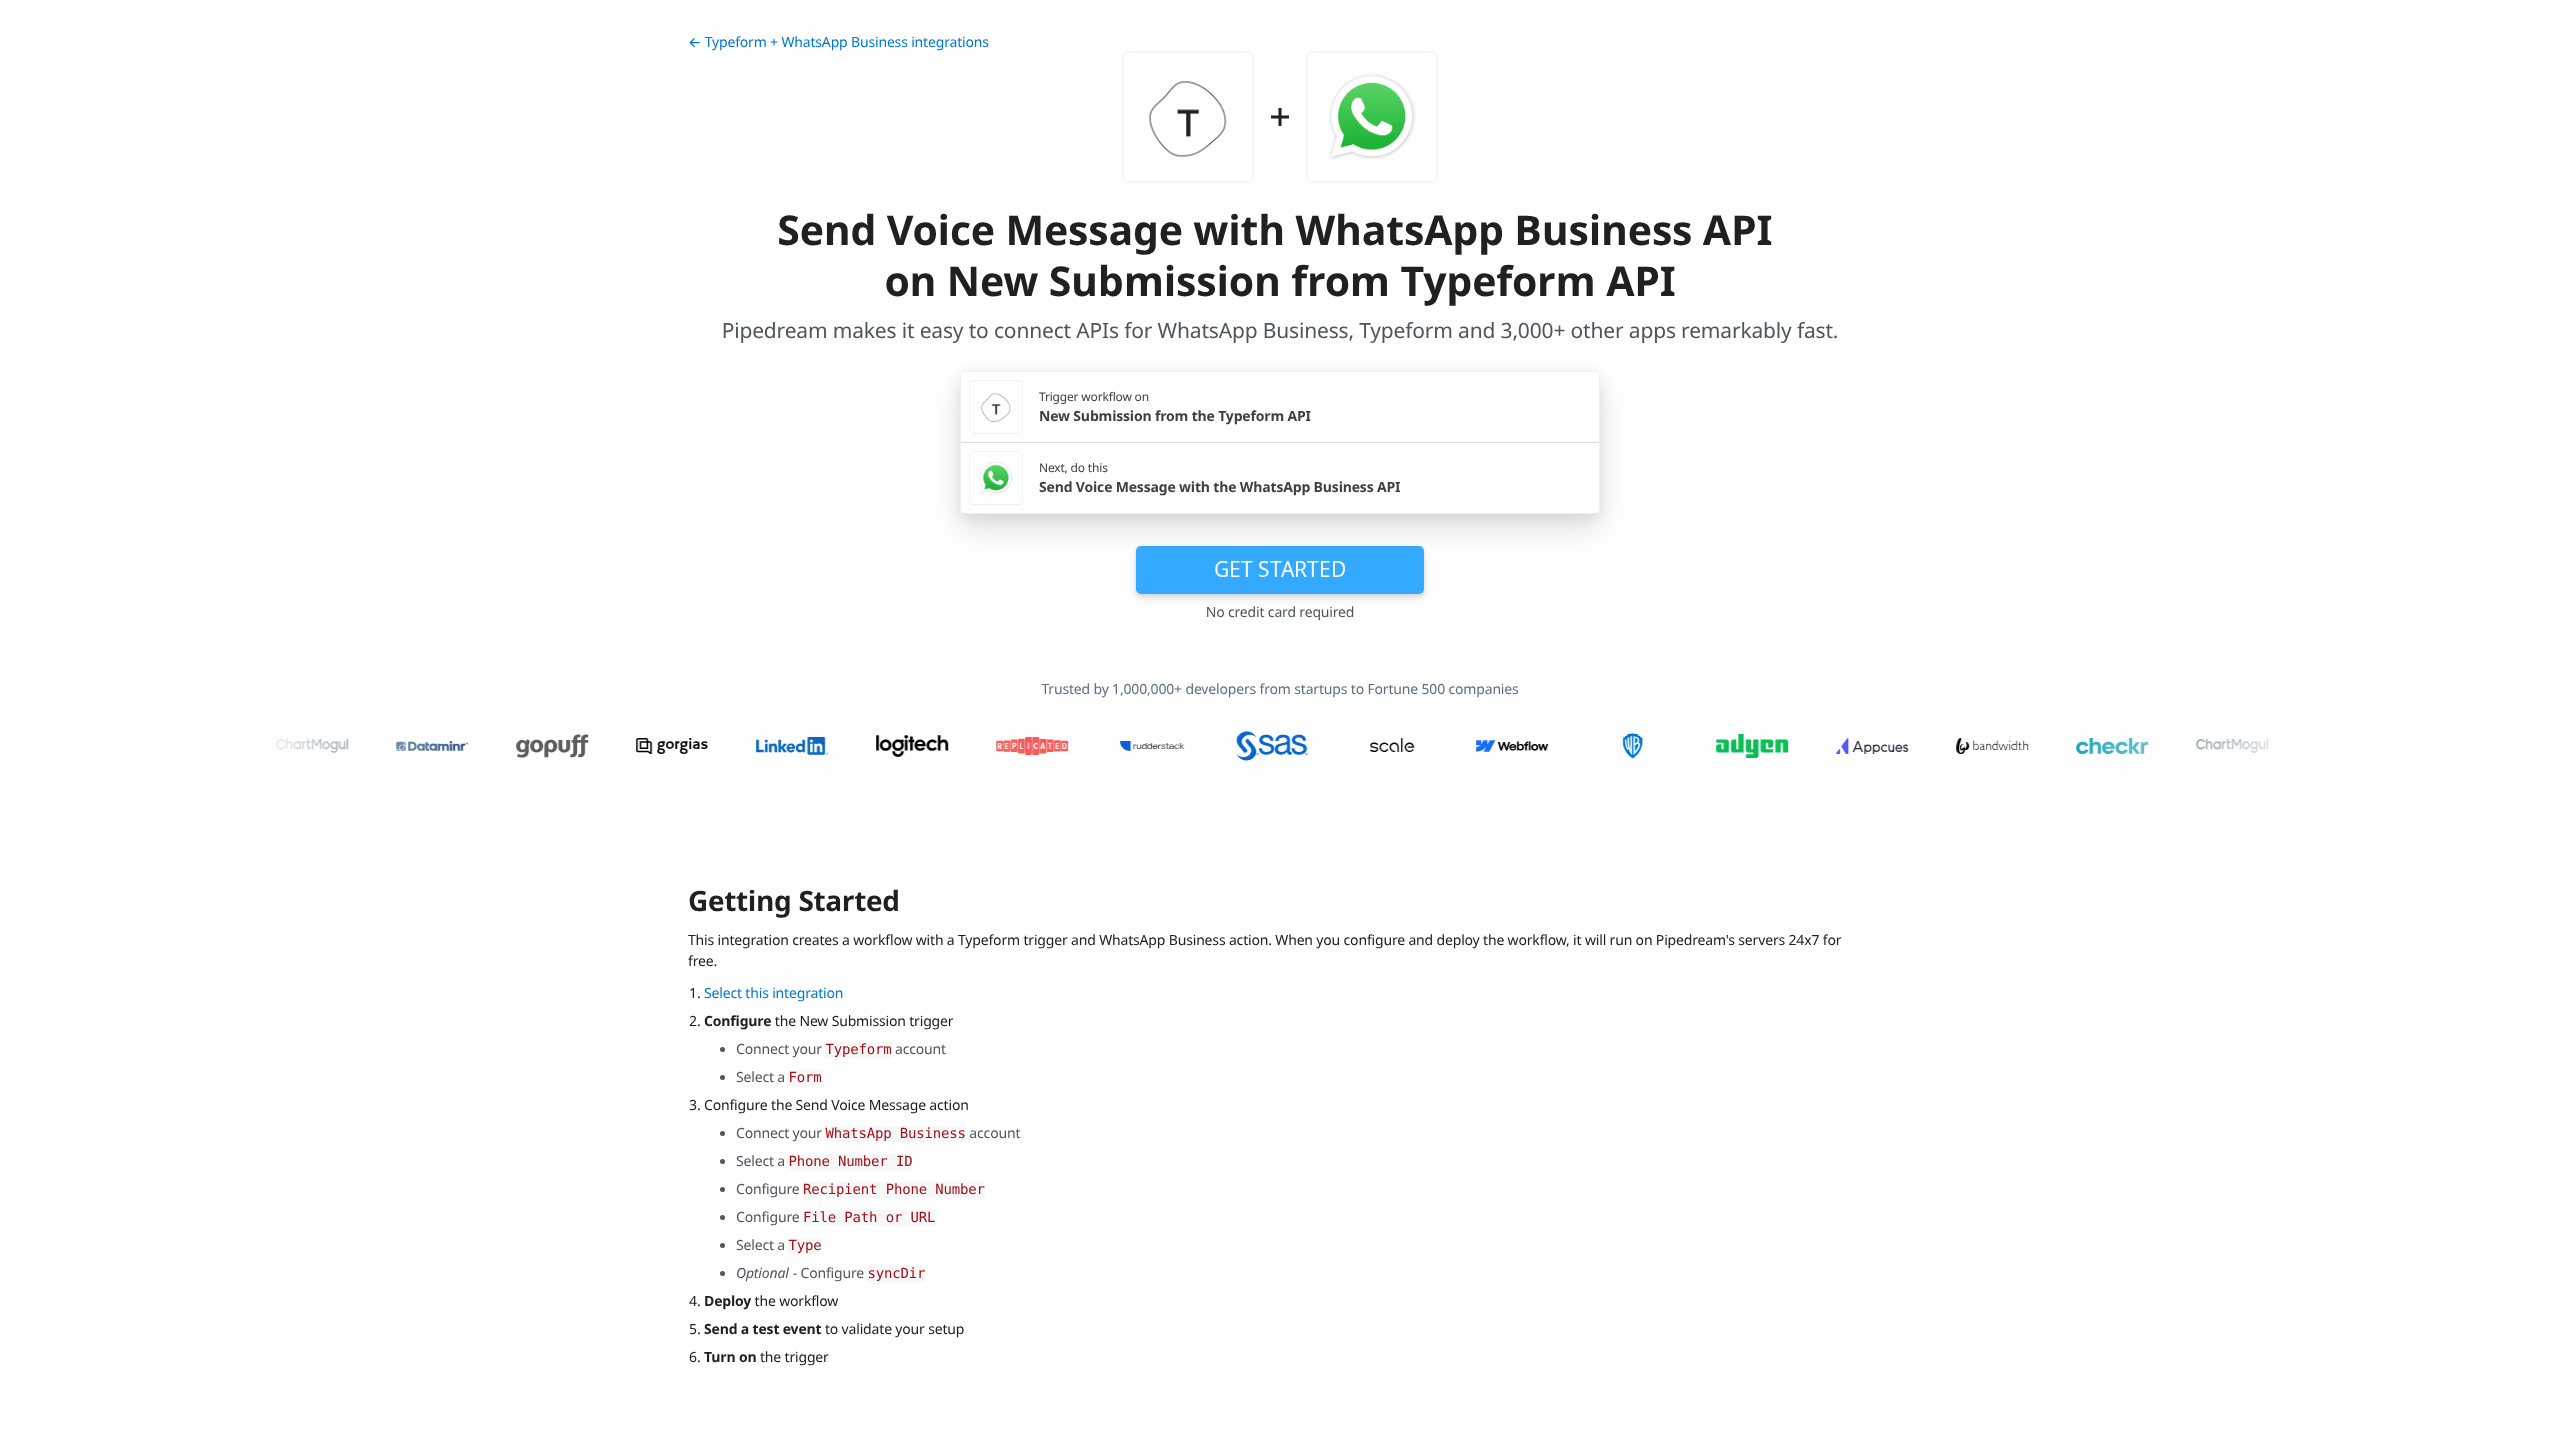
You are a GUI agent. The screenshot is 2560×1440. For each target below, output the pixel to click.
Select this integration (773, 993)
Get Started (1280, 569)
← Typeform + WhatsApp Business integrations (838, 42)
